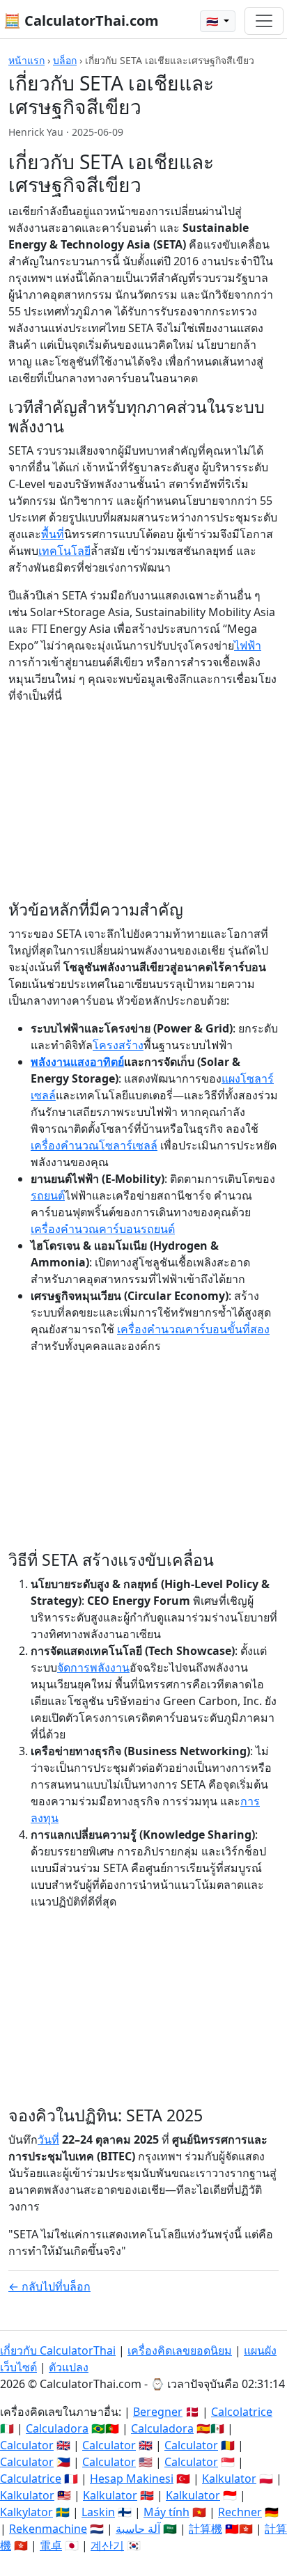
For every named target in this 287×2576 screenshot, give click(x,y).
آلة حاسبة (138, 2529)
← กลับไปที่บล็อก (49, 2286)
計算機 (205, 2529)
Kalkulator (229, 2479)
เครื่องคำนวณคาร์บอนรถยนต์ (103, 1229)
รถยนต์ (48, 1195)
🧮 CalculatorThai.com (81, 21)
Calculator (27, 2445)
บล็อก (65, 60)
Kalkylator (26, 2512)
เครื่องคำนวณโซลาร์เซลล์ (94, 1145)
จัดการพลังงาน (93, 1667)
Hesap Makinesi (132, 2479)
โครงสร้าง (118, 1045)
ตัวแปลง (69, 2367)
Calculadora (57, 2428)
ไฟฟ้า (248, 645)
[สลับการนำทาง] (264, 21)
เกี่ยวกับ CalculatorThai (58, 2350)
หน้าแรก (26, 60)
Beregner (158, 2412)
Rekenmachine (48, 2529)
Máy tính (166, 2512)
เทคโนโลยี (64, 551)
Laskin (98, 2512)
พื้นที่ (53, 534)
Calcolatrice (242, 2412)
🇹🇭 (214, 21)
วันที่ (48, 2139)
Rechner (240, 2512)
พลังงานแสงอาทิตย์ (77, 1062)
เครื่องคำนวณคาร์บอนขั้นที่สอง (193, 1329)
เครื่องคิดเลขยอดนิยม (180, 2350)
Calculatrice (31, 2479)
